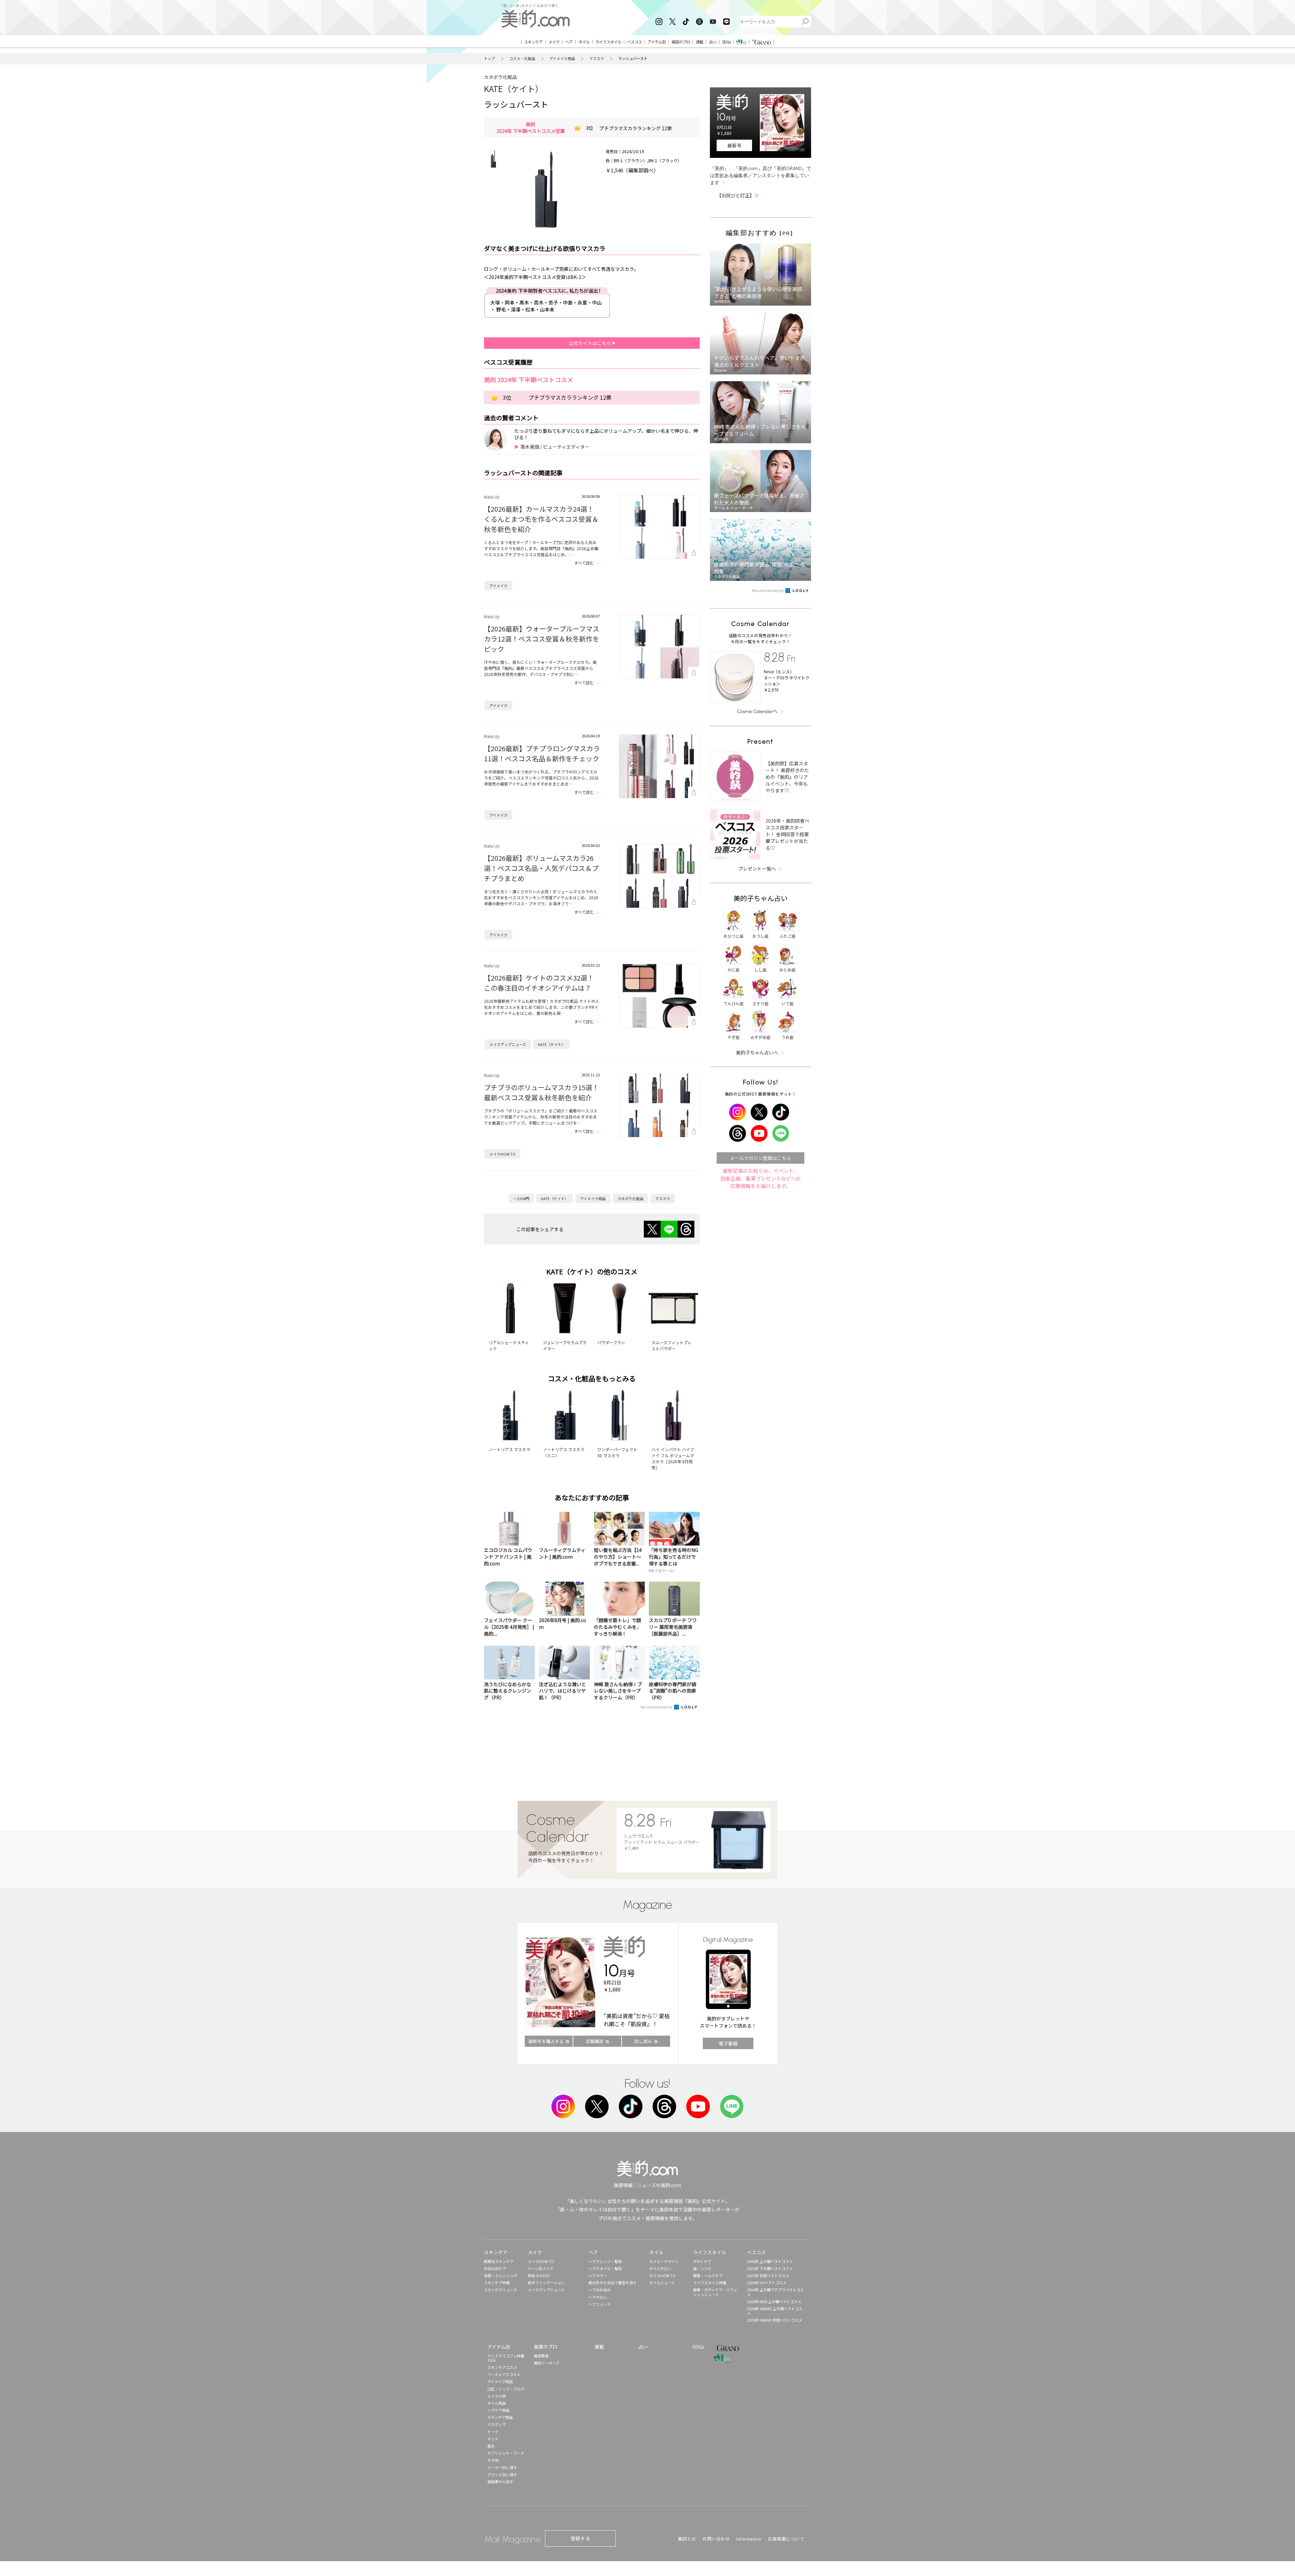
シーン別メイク (541, 2268)
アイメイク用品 (562, 59)
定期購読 (595, 2041)
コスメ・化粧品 (522, 59)
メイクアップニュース (508, 1044)
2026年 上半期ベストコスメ (770, 2261)
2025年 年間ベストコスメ (768, 2275)
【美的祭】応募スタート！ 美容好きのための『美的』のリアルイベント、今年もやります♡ (787, 777)
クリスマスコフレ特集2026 (506, 2358)
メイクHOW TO (502, 1154)
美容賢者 (541, 2356)
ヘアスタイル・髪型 (605, 2268)
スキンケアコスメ (502, 2367)
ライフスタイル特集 (710, 2283)
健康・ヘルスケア (708, 2275)
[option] (493, 159)
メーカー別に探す (502, 2467)
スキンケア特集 (497, 2283)
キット (493, 2439)
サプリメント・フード (506, 2453)
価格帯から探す (500, 2482)
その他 (493, 2460)
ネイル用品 (497, 2403)
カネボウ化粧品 (500, 77)
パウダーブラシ (611, 1342)
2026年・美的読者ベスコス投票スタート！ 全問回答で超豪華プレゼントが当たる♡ (787, 834)
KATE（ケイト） (514, 89)
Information (749, 2539)
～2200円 (521, 1198)
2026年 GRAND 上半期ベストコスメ (775, 2311)
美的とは (687, 2539)
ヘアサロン (598, 2297)
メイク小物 (497, 2396)
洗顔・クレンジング (501, 2275)
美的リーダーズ (547, 2363)
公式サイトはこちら (590, 343)
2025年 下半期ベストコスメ (770, 2268)
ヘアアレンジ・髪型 (605, 2261)
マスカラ (597, 59)
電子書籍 (728, 2043)
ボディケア (702, 2261)
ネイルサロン (660, 2268)
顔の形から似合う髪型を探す (613, 2283)
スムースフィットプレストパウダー (672, 1345)
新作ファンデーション (546, 2283)
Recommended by (657, 1707)
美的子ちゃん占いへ (757, 1052)
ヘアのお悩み (600, 2290)
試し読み (643, 2041)
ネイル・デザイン (664, 2261)
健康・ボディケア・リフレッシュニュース (715, 2292)
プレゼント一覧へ (757, 869)
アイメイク (498, 586)
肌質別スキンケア (499, 2261)
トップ (490, 59)
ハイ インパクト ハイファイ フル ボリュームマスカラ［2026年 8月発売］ (673, 1458)
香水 (491, 2446)
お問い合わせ (716, 2539)
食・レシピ (702, 2268)
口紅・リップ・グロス (506, 2389)
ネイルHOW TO (662, 2275)
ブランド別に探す (502, 2474)
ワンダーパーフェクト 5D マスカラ (617, 1452)
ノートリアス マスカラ (509, 1449)
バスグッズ (497, 2424)
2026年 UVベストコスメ (767, 2283)
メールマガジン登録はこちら (760, 1158)
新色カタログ (539, 2275)
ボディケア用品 (500, 2417)
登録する (580, 2538)
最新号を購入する (546, 2041)
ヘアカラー (598, 2275)
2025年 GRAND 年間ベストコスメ (775, 2320)
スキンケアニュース (500, 2290)
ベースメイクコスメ (504, 2374)
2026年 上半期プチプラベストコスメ (775, 2292)
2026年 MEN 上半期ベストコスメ (774, 2301)
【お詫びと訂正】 (738, 195)
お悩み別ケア (495, 2268)
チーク (493, 2432)
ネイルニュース (662, 2283)
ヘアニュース (599, 2304)
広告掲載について (786, 2539)
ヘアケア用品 (498, 2410)
